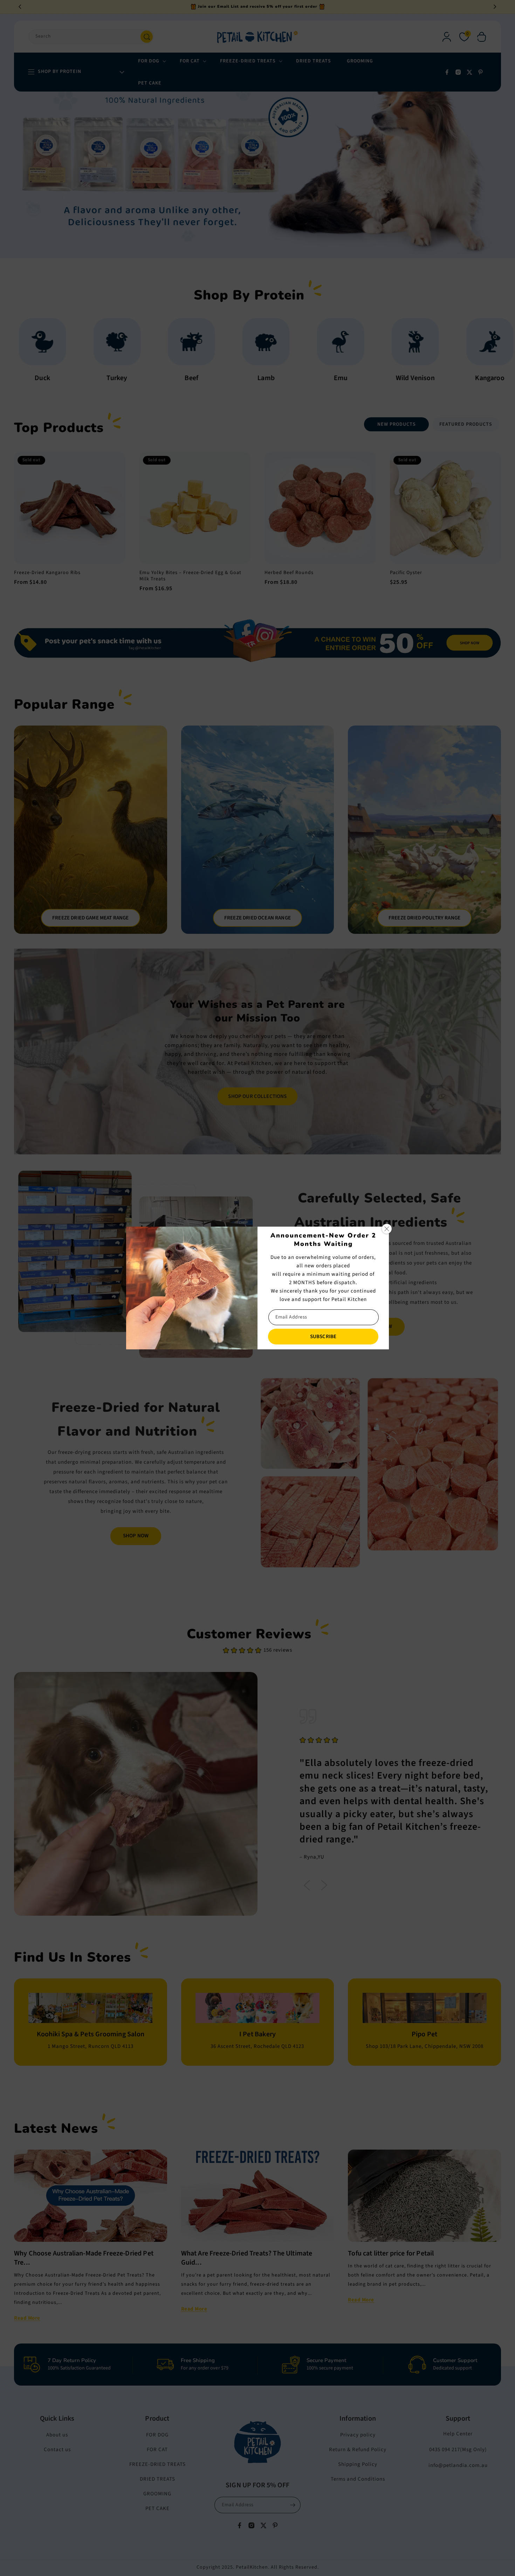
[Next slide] (324, 1886)
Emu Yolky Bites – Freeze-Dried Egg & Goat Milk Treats (190, 576)
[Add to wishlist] (114, 463)
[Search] (147, 37)
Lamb (36, 378)
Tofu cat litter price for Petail (391, 2253)
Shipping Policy (358, 2464)
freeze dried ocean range (257, 918)
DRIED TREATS (157, 2479)
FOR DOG (157, 2435)
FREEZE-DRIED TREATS (157, 2464)
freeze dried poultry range (424, 918)
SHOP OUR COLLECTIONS (257, 1096)
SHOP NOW (136, 1536)
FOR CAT (157, 2450)
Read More (27, 2318)
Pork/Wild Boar (334, 378)
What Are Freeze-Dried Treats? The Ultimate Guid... (247, 2258)
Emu (111, 378)
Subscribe (323, 1337)
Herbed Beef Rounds (289, 573)
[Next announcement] (495, 7)
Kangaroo (259, 378)
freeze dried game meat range (90, 918)
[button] (482, 37)
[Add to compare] (114, 478)
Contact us (57, 2450)
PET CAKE (157, 2508)
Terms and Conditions (358, 2479)
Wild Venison (185, 378)
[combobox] (91, 37)
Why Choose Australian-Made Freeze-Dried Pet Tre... (84, 2258)
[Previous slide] (307, 1886)
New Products (397, 424)
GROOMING (157, 2494)
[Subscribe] (293, 2505)
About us (57, 2435)
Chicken (483, 378)
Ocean (409, 378)
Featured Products (466, 424)
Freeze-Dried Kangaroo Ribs (47, 573)
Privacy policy (358, 2435)
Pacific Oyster (406, 573)
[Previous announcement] (20, 7)
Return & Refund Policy (358, 2450)
